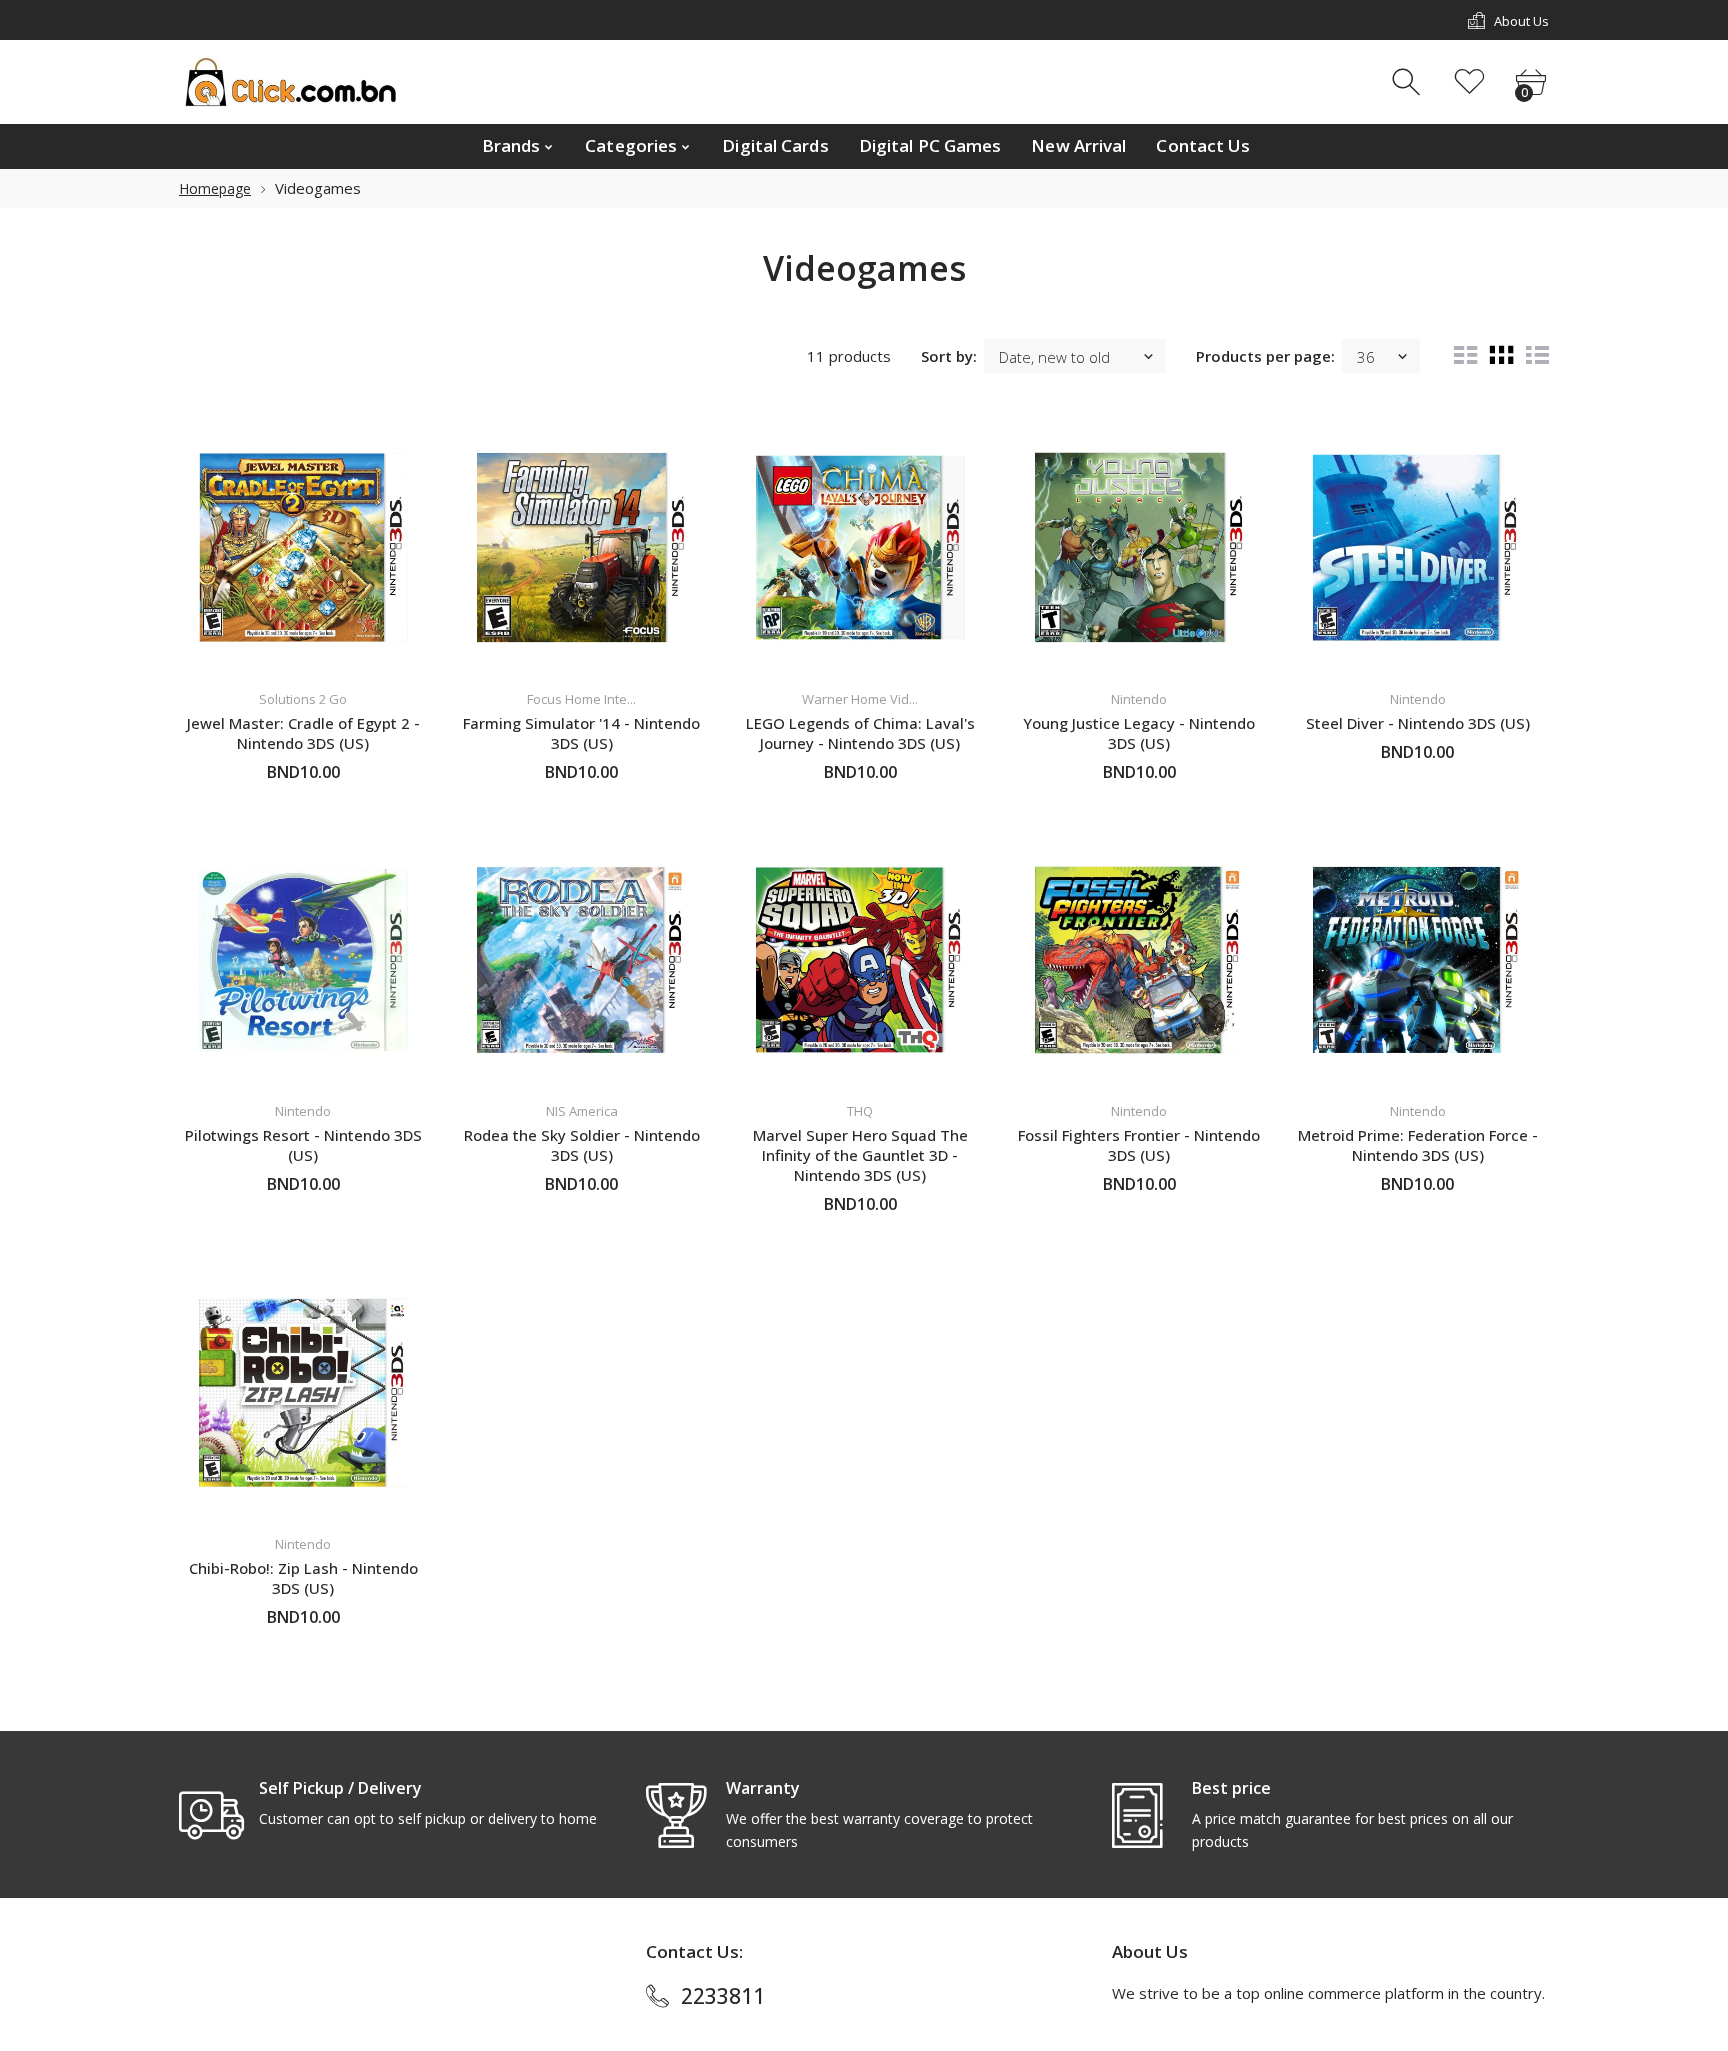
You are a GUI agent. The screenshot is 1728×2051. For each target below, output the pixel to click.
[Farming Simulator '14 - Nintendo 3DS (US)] (582, 547)
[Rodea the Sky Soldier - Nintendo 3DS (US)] (582, 960)
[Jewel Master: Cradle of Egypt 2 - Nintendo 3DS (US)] (303, 547)
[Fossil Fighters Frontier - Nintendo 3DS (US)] (1139, 960)
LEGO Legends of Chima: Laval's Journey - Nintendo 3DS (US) (860, 733)
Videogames (318, 188)
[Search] (1408, 82)
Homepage (215, 188)
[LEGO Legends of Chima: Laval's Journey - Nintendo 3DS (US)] (860, 547)
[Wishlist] (1469, 82)
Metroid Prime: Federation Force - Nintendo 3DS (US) (1418, 1145)
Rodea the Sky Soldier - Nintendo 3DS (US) (582, 1145)
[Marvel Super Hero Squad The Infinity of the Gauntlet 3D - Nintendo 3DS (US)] (860, 960)
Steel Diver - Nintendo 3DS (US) (1418, 723)
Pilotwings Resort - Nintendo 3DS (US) (303, 1145)
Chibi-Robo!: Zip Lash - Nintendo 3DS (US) (303, 1578)
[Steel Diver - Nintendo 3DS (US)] (1417, 547)
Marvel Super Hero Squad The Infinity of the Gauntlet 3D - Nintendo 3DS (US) (860, 1155)
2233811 (723, 1996)
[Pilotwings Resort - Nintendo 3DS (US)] (303, 960)
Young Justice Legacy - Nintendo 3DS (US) (1139, 733)
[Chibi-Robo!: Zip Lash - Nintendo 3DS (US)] (303, 1392)
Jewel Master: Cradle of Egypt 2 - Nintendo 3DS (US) (303, 733)
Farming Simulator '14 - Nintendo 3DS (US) (581, 733)
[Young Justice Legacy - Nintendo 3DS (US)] (1139, 547)
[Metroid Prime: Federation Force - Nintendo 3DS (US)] (1417, 960)
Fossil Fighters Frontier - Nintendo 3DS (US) (1139, 1145)
